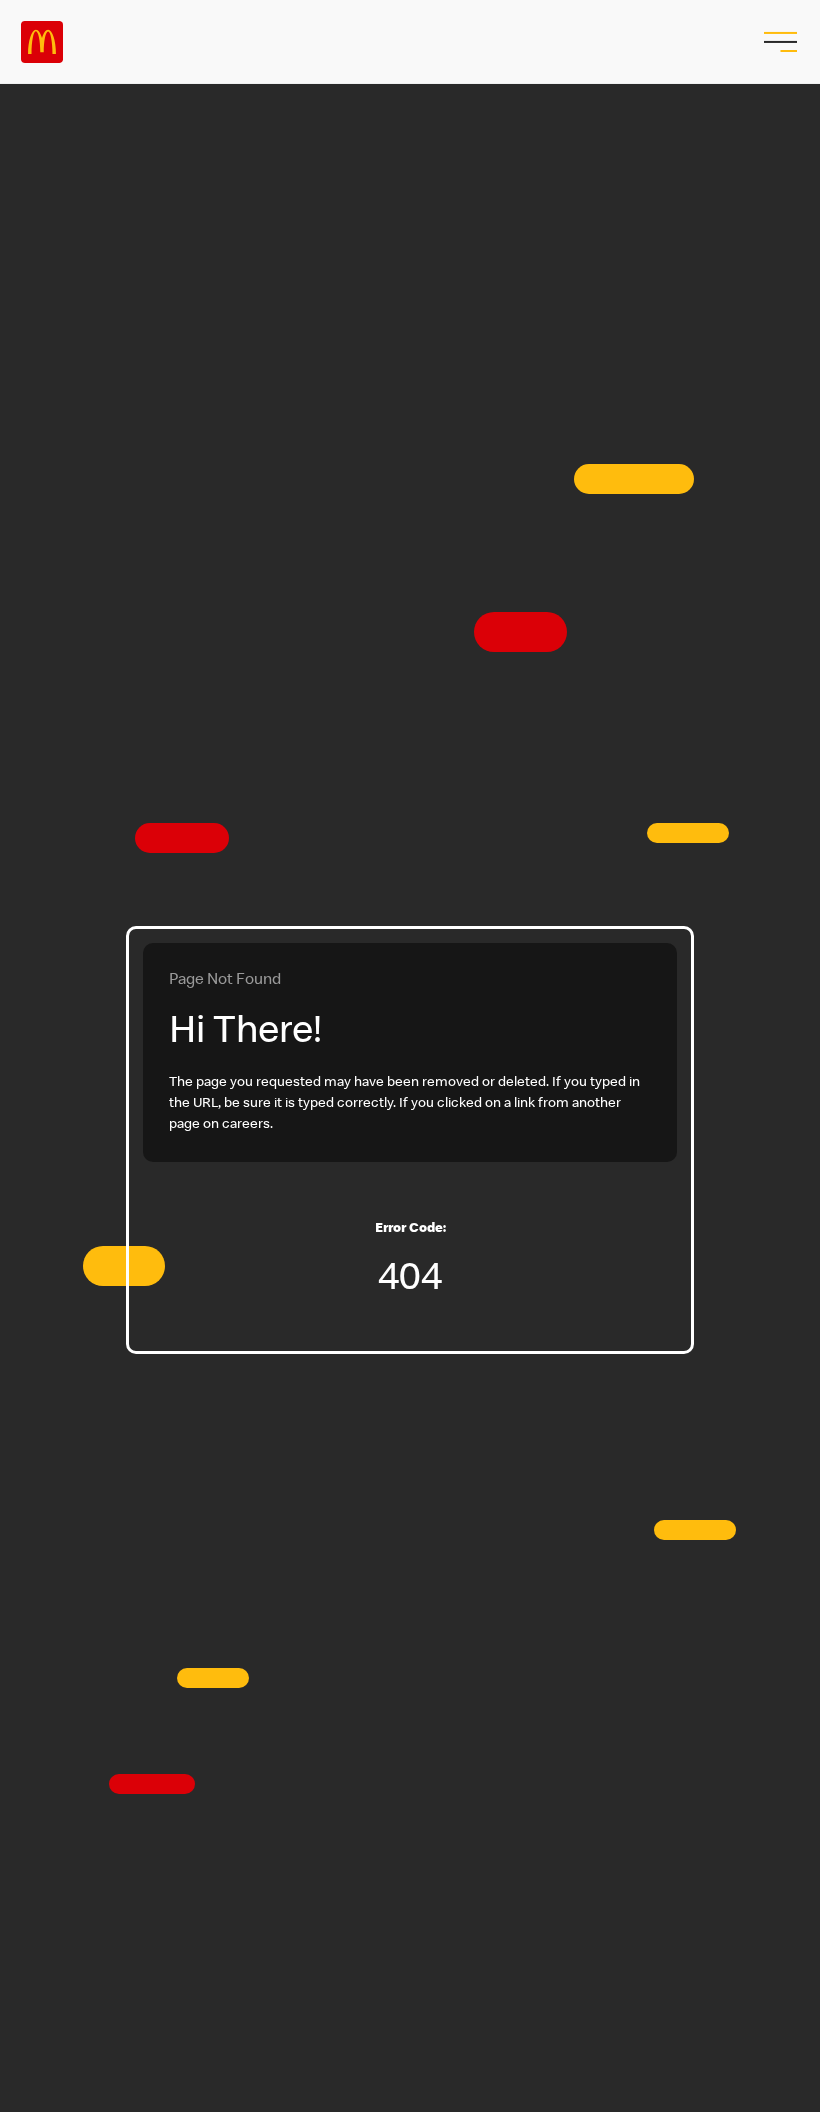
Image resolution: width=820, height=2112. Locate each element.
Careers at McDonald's (42, 42)
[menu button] (778, 42)
